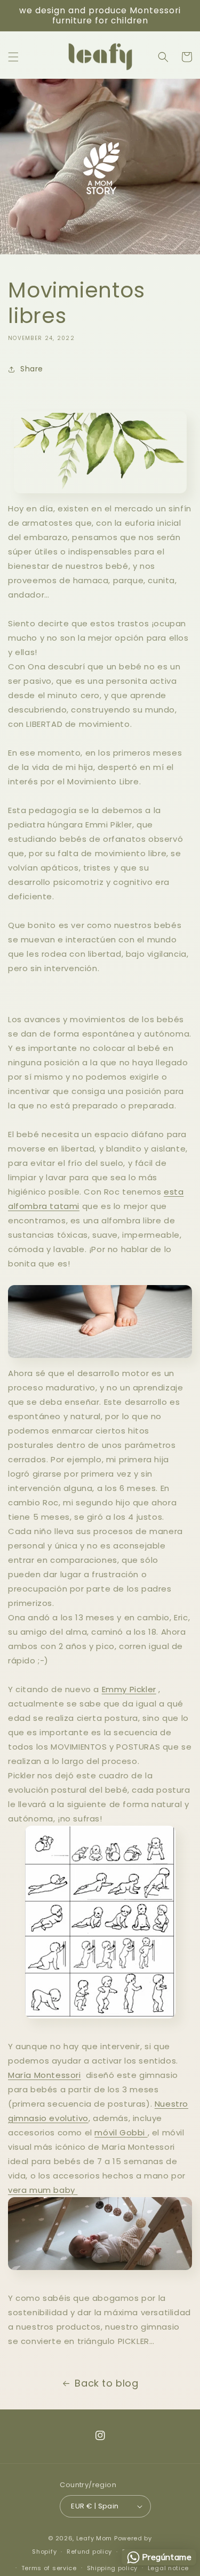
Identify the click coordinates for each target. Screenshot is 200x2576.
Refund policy (89, 2552)
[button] (13, 57)
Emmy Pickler (129, 1689)
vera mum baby (43, 2190)
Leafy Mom (94, 2538)
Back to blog (106, 2383)
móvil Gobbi (121, 2132)
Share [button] (32, 369)
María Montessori (45, 2075)
